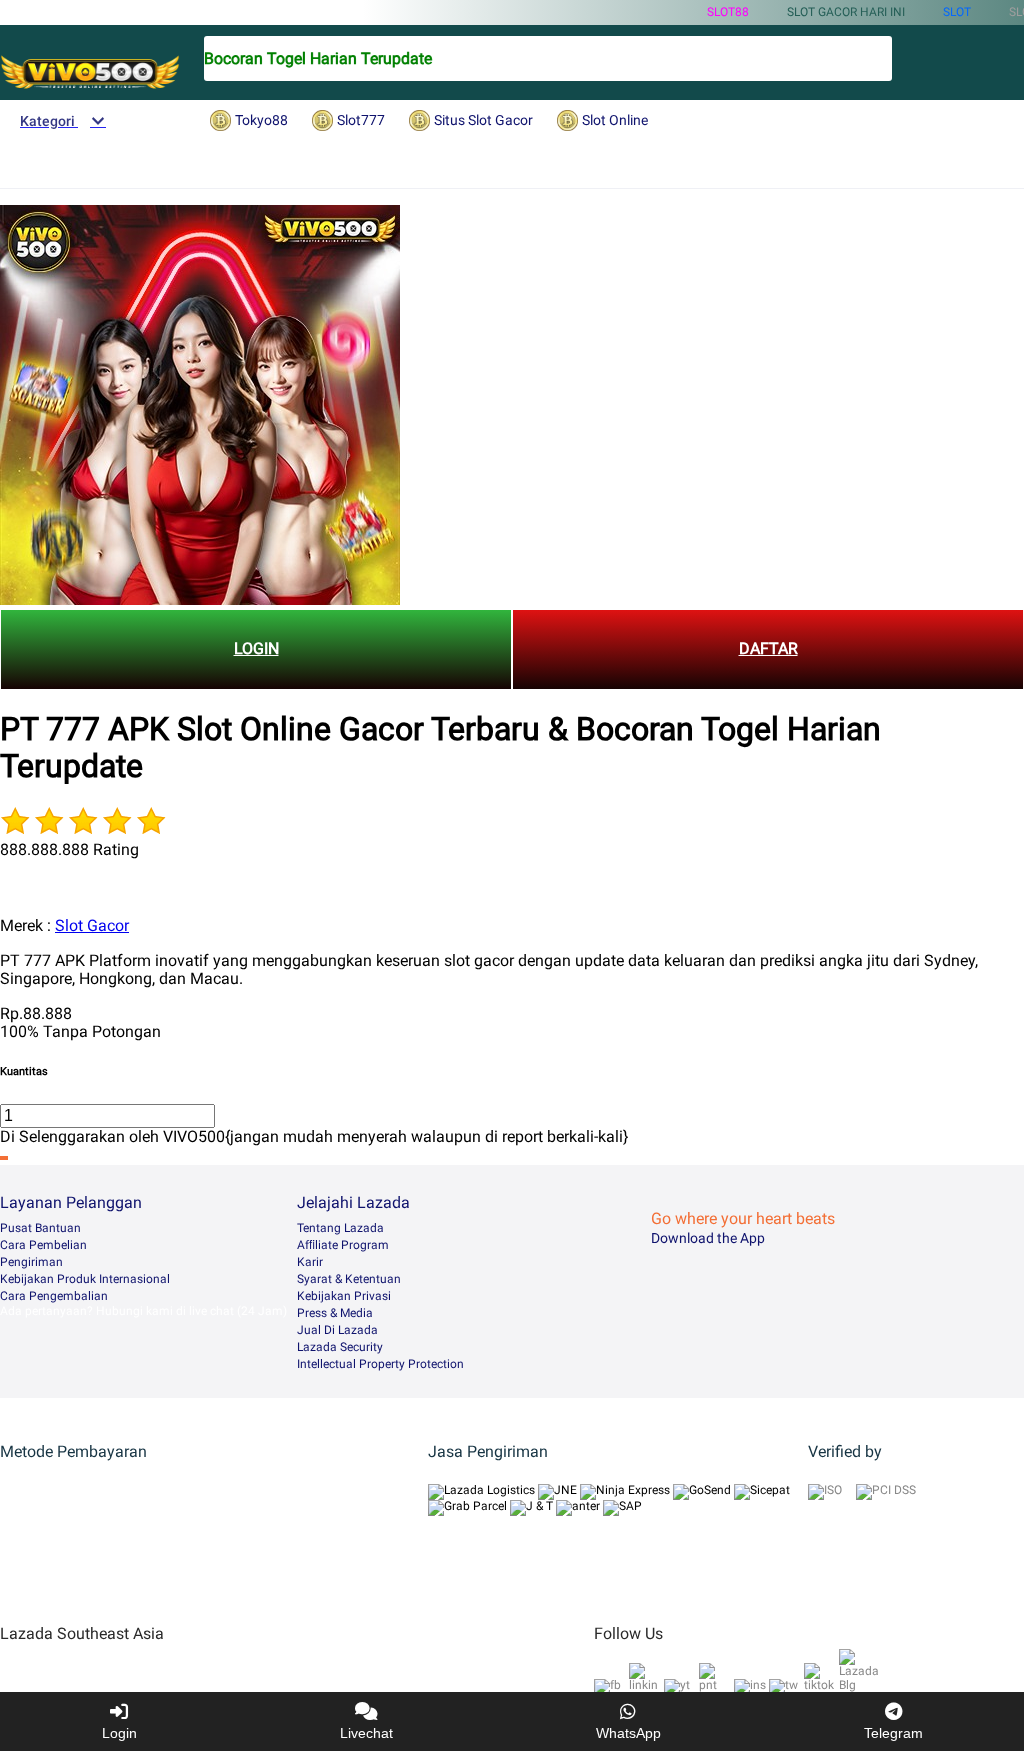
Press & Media (335, 1313)
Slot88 (728, 12)
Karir (310, 1262)
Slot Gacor (92, 925)
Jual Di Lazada (337, 1330)
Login (119, 1733)
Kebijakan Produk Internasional (85, 1279)
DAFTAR (768, 648)
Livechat (366, 1733)
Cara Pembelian (43, 1245)
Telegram (893, 1733)
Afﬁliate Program (343, 1245)
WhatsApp (628, 1733)
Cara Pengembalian (54, 1296)
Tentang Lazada (340, 1228)
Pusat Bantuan (40, 1228)
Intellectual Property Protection (380, 1364)
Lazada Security (340, 1347)
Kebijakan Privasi (344, 1296)
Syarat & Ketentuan (349, 1279)
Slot (957, 12)
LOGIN (256, 648)
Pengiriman (31, 1262)
